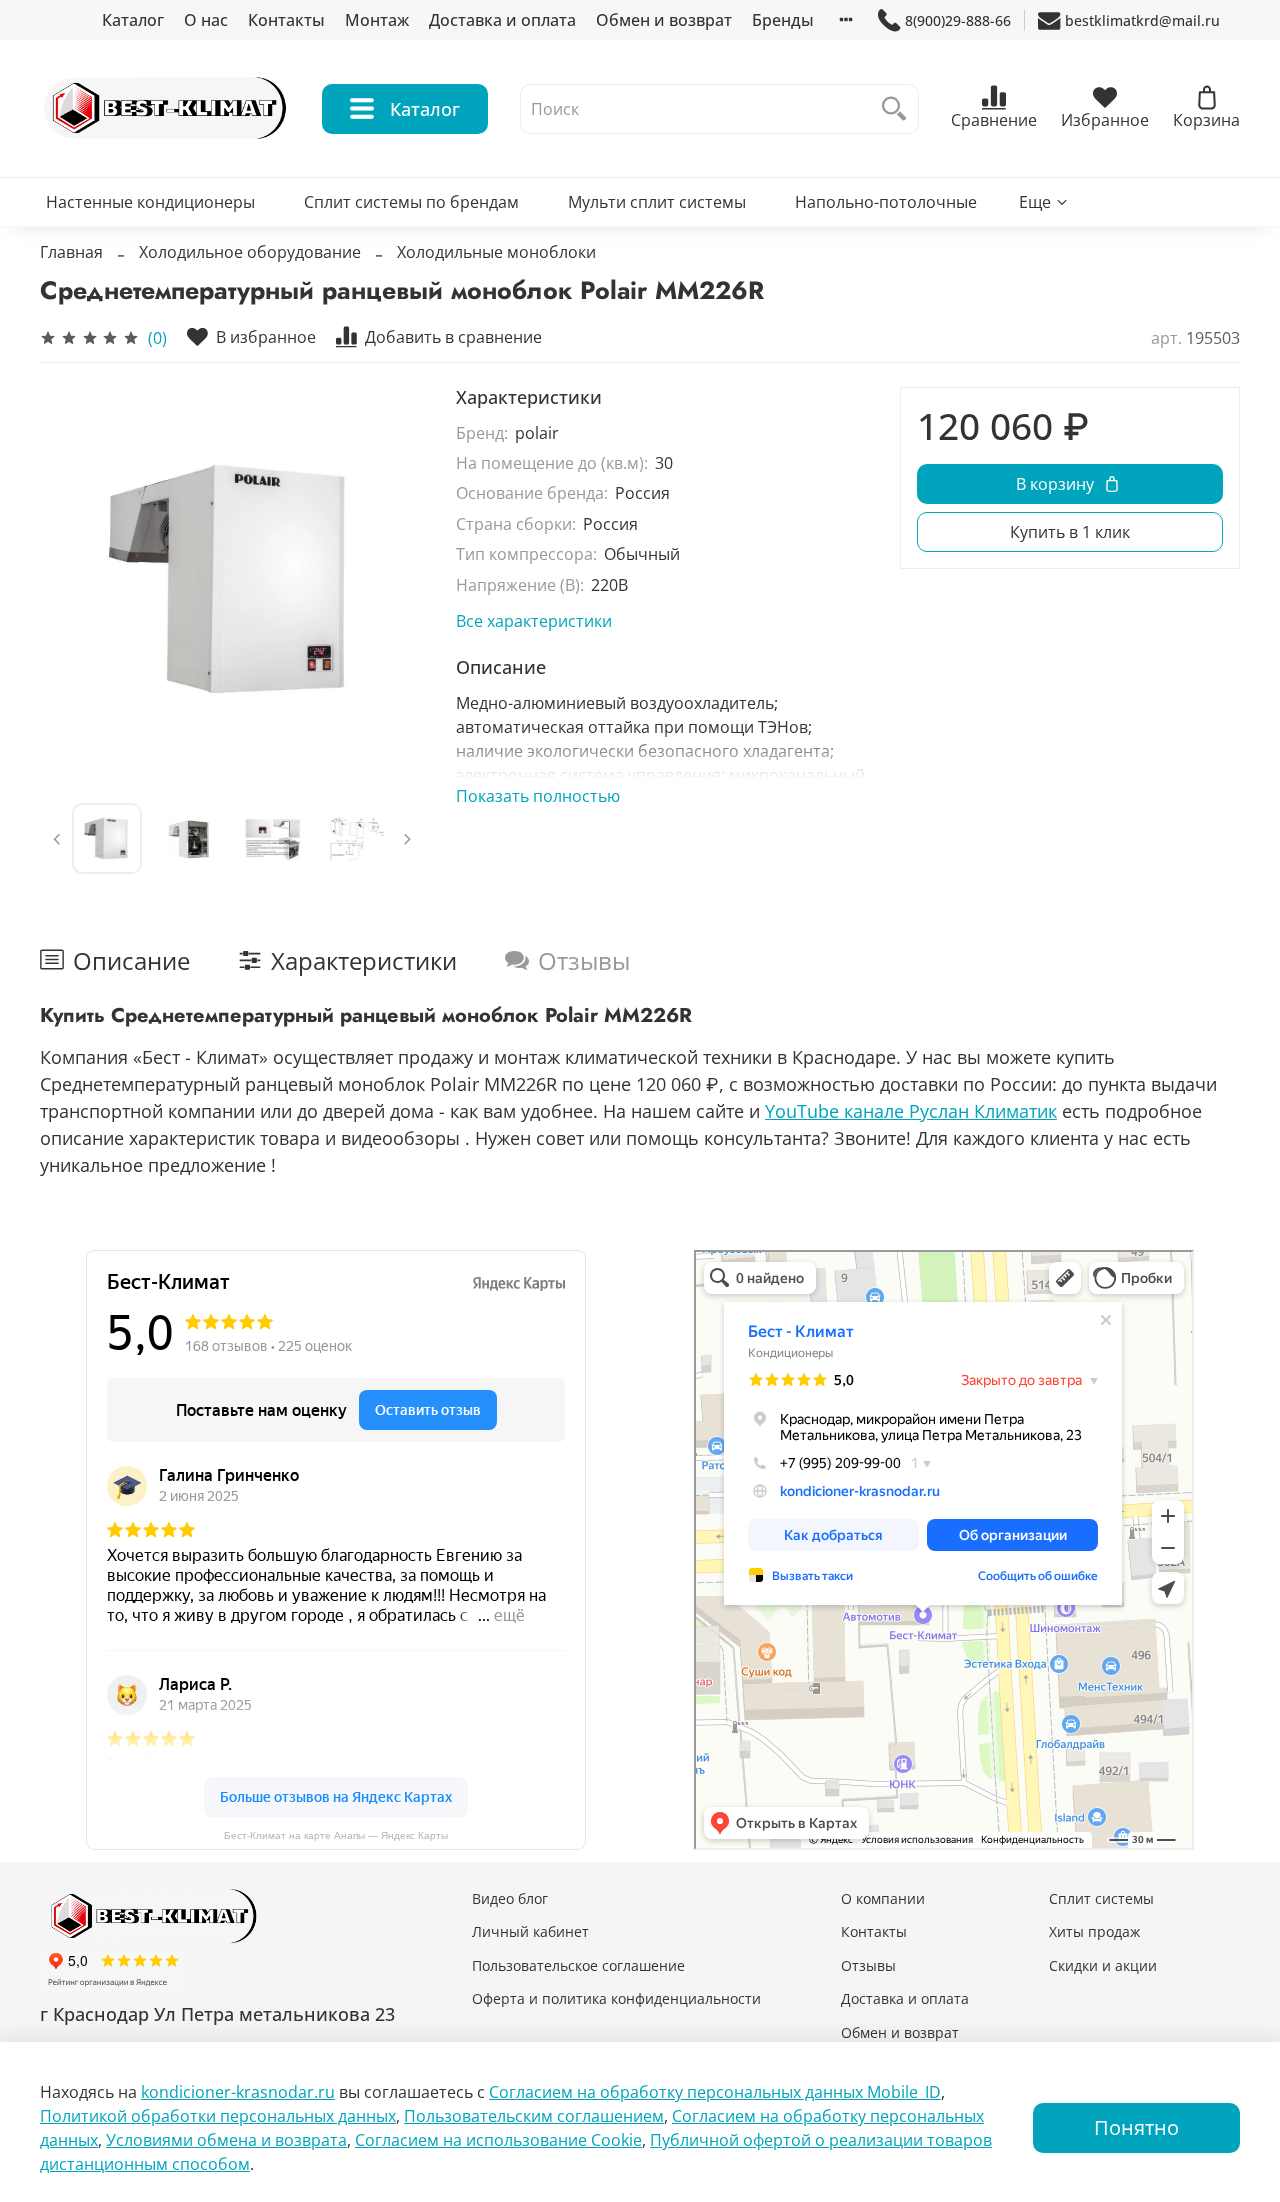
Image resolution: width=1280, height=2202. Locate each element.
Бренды (783, 20)
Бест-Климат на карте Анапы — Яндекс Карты (336, 1835)
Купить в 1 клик (1070, 532)
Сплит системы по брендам (411, 202)
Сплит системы (1101, 1898)
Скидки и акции (1103, 1965)
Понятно (1136, 2127)
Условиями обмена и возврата (226, 2140)
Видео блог (510, 1898)
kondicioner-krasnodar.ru (238, 2092)
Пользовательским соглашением (534, 2116)
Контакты (286, 20)
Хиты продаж (1094, 1931)
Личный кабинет (530, 1931)
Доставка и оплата (502, 20)
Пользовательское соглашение (578, 1965)
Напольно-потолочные (886, 202)
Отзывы (868, 1965)
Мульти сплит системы (657, 202)
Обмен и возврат (664, 20)
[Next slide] (392, 579)
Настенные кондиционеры (150, 202)
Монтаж (377, 20)
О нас (206, 20)
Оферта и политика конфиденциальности (616, 1998)
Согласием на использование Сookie (498, 2140)
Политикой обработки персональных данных (218, 2116)
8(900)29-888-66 (958, 20)
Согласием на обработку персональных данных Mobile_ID (715, 2092)
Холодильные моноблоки (496, 252)
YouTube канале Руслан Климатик (911, 1111)
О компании (883, 1898)
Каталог (133, 20)
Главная (71, 252)
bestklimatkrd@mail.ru (1142, 20)
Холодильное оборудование (250, 252)
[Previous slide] (72, 579)
